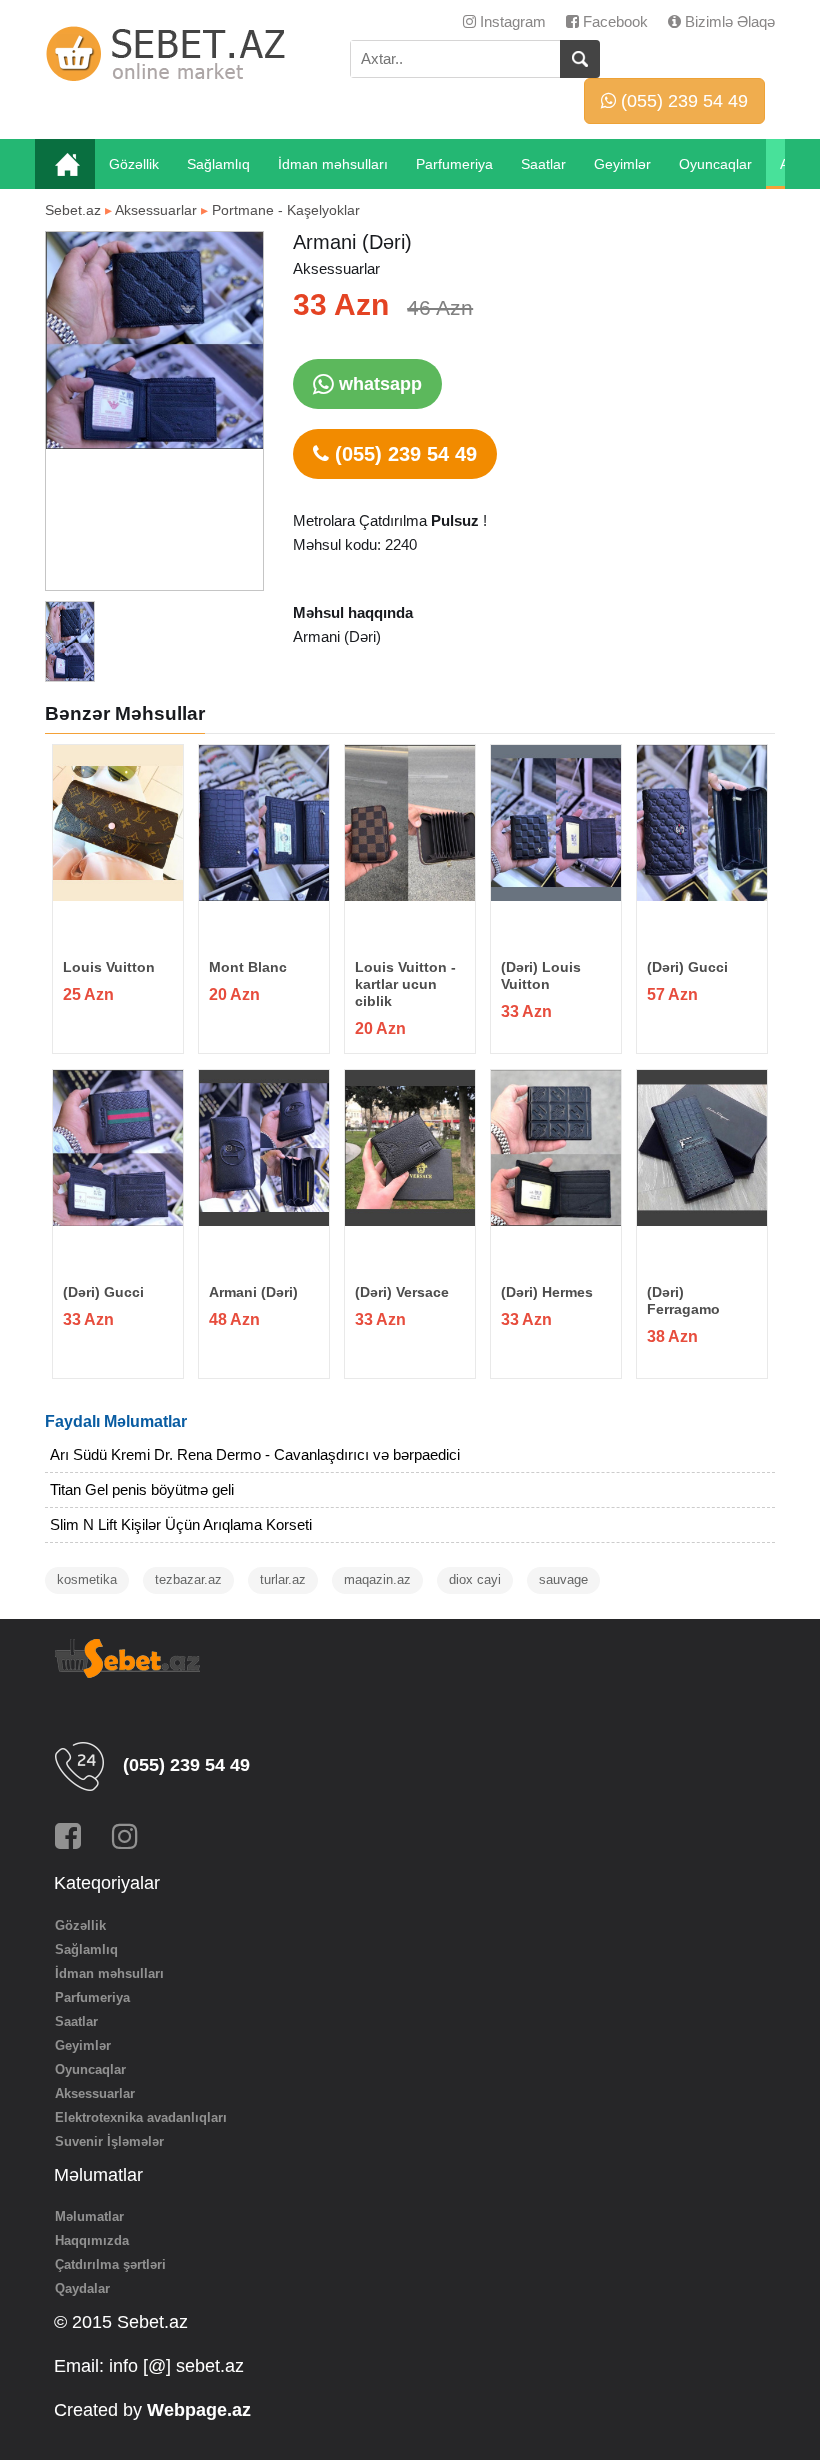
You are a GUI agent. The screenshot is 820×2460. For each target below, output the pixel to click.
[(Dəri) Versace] (409, 1148)
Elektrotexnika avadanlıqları (141, 2117)
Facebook (613, 21)
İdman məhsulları (333, 164)
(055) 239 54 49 (682, 101)
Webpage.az (199, 2410)
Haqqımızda (92, 2240)
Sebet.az (73, 210)
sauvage (563, 1579)
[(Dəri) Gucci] (701, 823)
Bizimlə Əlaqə (728, 21)
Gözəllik (134, 164)
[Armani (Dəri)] (263, 1148)
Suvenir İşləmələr (109, 2141)
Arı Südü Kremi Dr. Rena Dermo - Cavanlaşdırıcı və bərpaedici (255, 1454)
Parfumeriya (454, 164)
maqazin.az (377, 1579)
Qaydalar (82, 2288)
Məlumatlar (89, 2216)
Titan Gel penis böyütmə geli (142, 1489)
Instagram (511, 21)
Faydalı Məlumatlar (116, 1421)
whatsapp (378, 384)
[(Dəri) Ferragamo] (701, 1148)
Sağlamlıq (218, 164)
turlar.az (283, 1579)
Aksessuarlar (156, 210)
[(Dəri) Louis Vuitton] (555, 823)
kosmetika (87, 1579)
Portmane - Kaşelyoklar (286, 210)
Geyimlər (622, 164)
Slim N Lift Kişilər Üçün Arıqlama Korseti (181, 1524)
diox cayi (475, 1579)
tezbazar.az (188, 1579)
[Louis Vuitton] (117, 823)
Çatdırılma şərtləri (110, 2264)
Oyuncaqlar (715, 164)
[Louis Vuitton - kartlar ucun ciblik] (409, 823)
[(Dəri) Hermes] (555, 1148)
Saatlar (543, 164)
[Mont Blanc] (263, 823)
